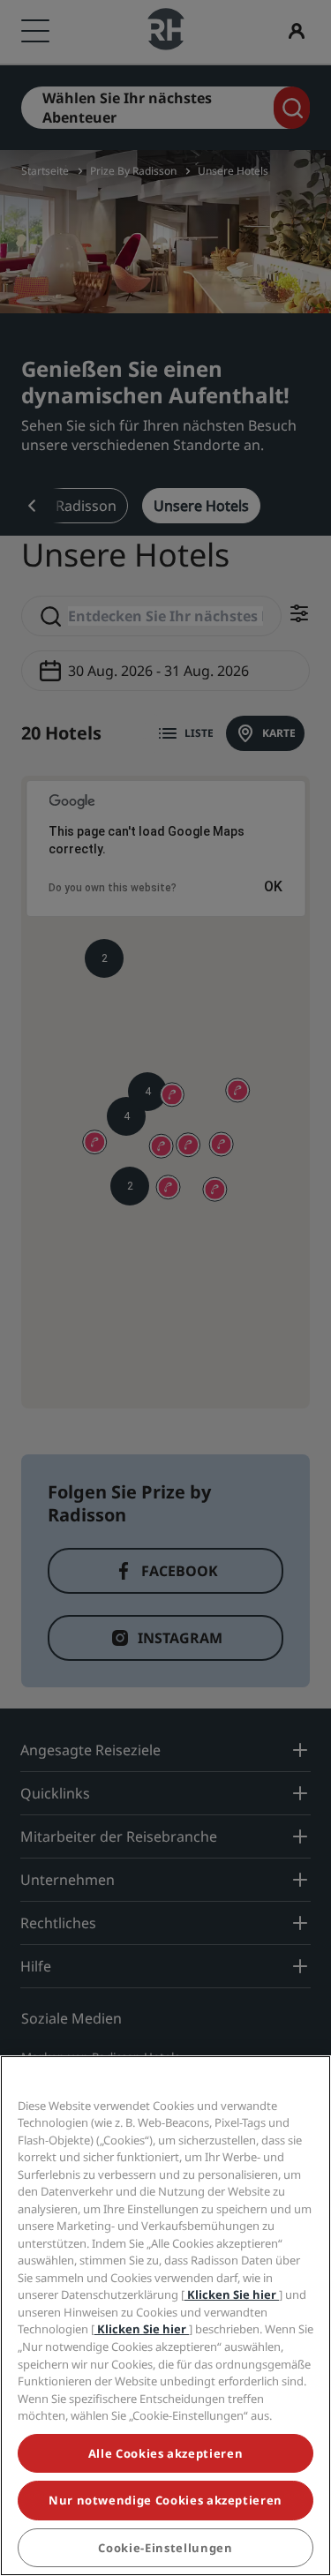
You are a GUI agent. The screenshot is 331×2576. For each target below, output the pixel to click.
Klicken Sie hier (232, 2294)
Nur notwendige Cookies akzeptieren (165, 2500)
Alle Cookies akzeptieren (166, 2453)
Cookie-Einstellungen (165, 2548)
